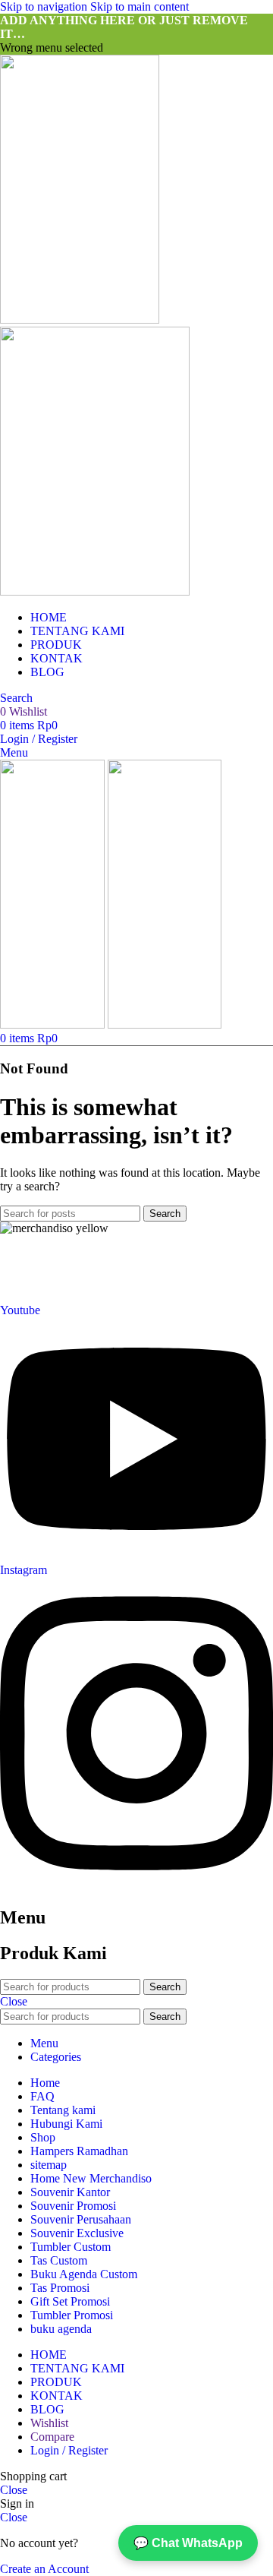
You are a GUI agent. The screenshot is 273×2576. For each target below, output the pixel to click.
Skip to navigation (45, 6)
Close (14, 2001)
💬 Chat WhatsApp (188, 2543)
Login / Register (69, 2450)
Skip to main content (140, 6)
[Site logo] (80, 319)
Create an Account (44, 2569)
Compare (52, 2437)
